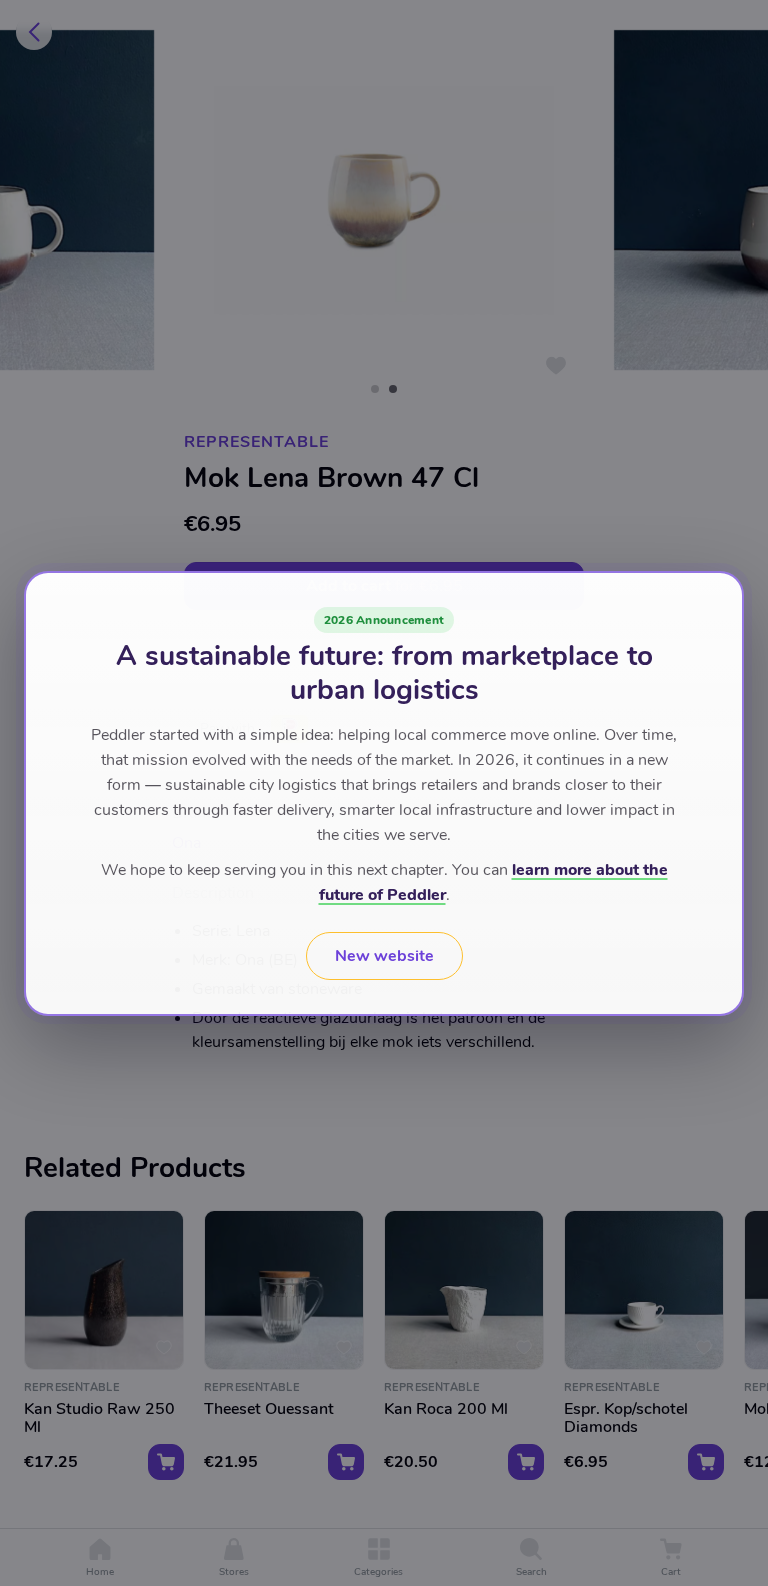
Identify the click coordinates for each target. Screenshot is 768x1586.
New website (384, 956)
